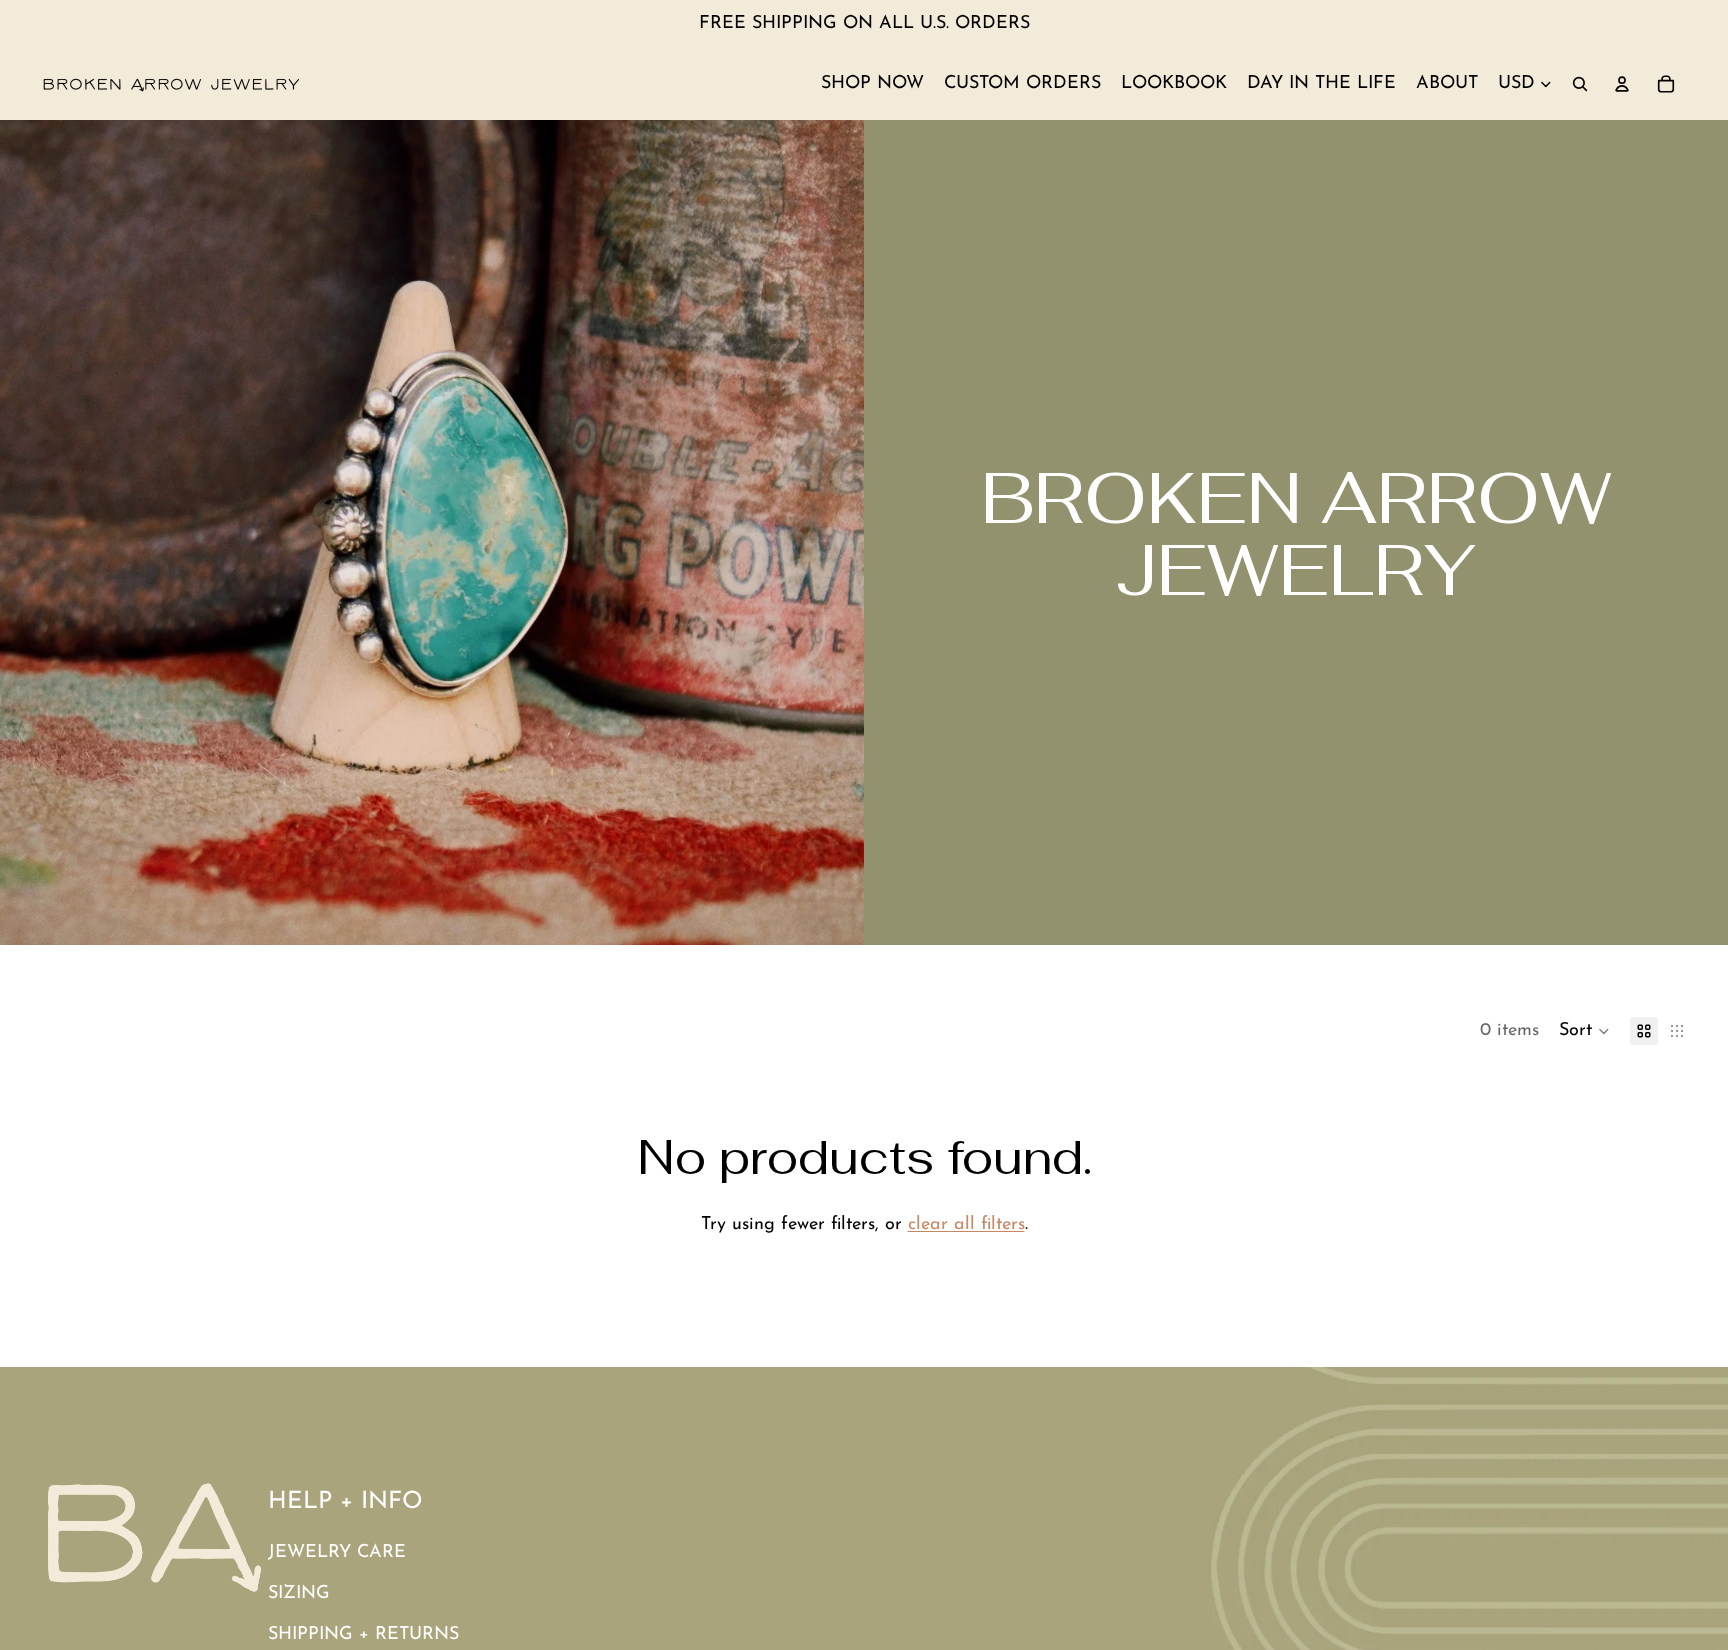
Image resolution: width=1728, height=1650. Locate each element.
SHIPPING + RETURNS (363, 1635)
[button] (1584, 1031)
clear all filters (966, 1225)
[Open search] (1580, 84)
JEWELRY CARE (337, 1553)
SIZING (299, 1594)
